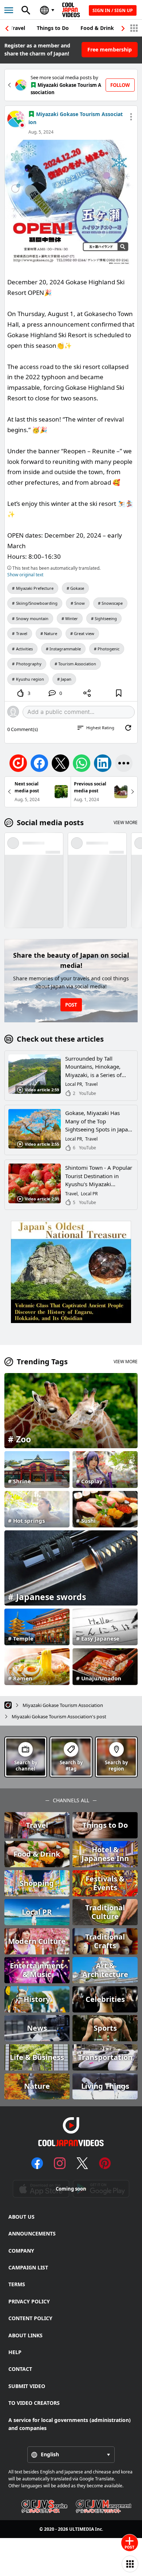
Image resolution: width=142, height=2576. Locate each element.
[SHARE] (87, 693)
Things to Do (53, 28)
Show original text (25, 575)
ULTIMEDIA (82, 2529)
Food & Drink (97, 28)
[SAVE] (119, 693)
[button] (123, 28)
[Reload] (128, 728)
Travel (18, 28)
